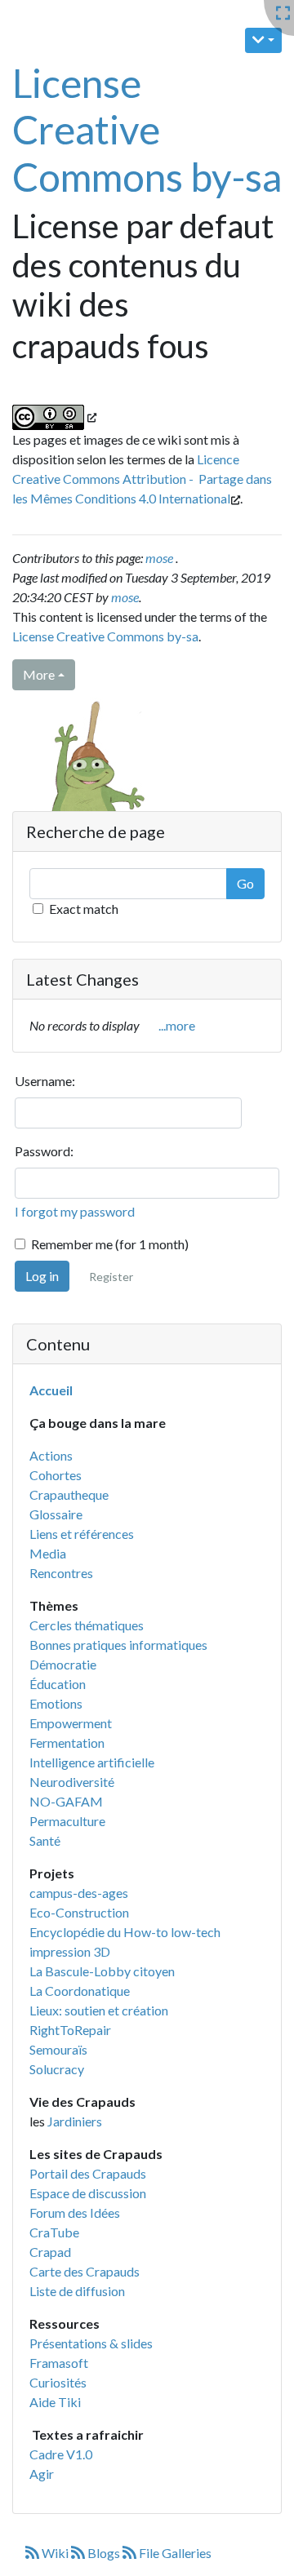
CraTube (54, 2232)
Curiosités (58, 2382)
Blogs (104, 2553)
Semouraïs (58, 2049)
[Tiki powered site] (87, 779)
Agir (42, 2474)
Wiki (55, 2553)
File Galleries (174, 2553)
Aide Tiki (55, 2402)
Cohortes (56, 1475)
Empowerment (71, 1723)
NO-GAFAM (66, 1801)
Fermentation (67, 1742)
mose (159, 558)
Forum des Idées (75, 2212)
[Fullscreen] (283, 13)
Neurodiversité (72, 1782)
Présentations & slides (91, 2343)
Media (48, 1553)
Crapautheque (69, 1494)
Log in (42, 1276)
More (39, 674)
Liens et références (82, 1534)
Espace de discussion (88, 2193)
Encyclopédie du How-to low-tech (125, 1932)
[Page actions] (263, 40)
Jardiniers (75, 2121)
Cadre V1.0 (61, 2454)
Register (111, 1277)
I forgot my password (75, 1211)
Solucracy (57, 2069)
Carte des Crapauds (85, 2271)
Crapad (50, 2252)
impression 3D (70, 1951)
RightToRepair (70, 2030)
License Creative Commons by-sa (147, 130)
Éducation (58, 1684)
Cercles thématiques (87, 1625)
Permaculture (67, 1821)
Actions (51, 1455)
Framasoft (59, 2363)
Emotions (56, 1703)
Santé (45, 1840)
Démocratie (63, 1664)
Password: (44, 1151)
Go (245, 883)
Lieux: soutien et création (99, 2010)
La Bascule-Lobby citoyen (102, 1971)
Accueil (51, 1390)
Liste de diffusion (77, 2291)
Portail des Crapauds (88, 2173)
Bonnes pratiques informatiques (118, 1645)
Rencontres (61, 1573)
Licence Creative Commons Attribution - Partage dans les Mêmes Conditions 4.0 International (142, 479)
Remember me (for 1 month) (110, 1244)
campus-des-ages (79, 1893)
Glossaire (56, 1514)
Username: (45, 1081)
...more (177, 1025)
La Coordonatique (80, 1991)
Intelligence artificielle (92, 1762)
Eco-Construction (79, 1912)
